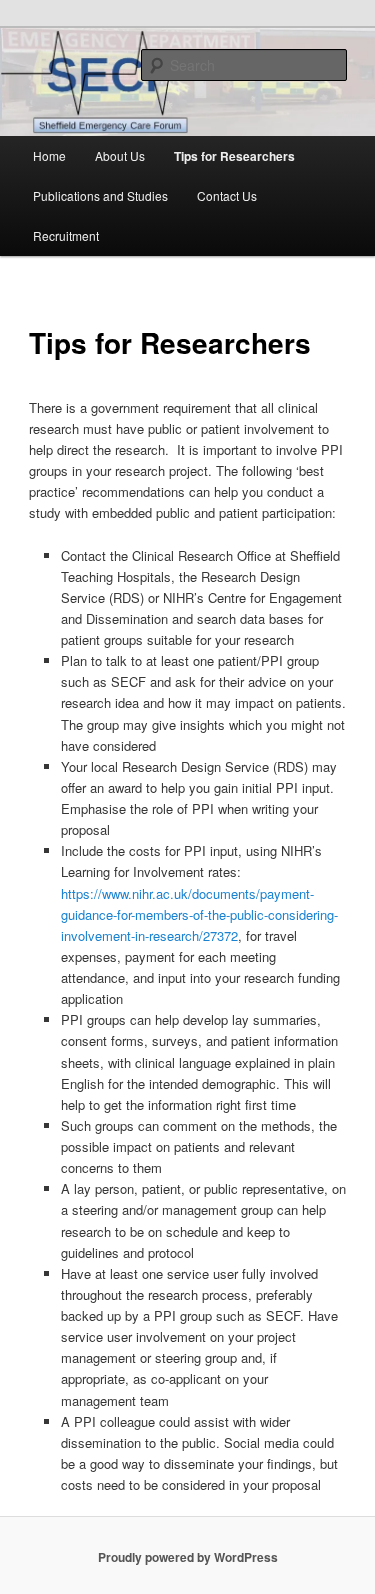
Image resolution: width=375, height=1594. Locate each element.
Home (49, 155)
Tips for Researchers (234, 156)
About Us (120, 155)
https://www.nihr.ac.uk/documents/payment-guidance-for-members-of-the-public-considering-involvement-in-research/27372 (199, 914)
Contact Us (227, 195)
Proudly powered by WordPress (188, 1557)
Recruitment (66, 235)
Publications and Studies (100, 195)
